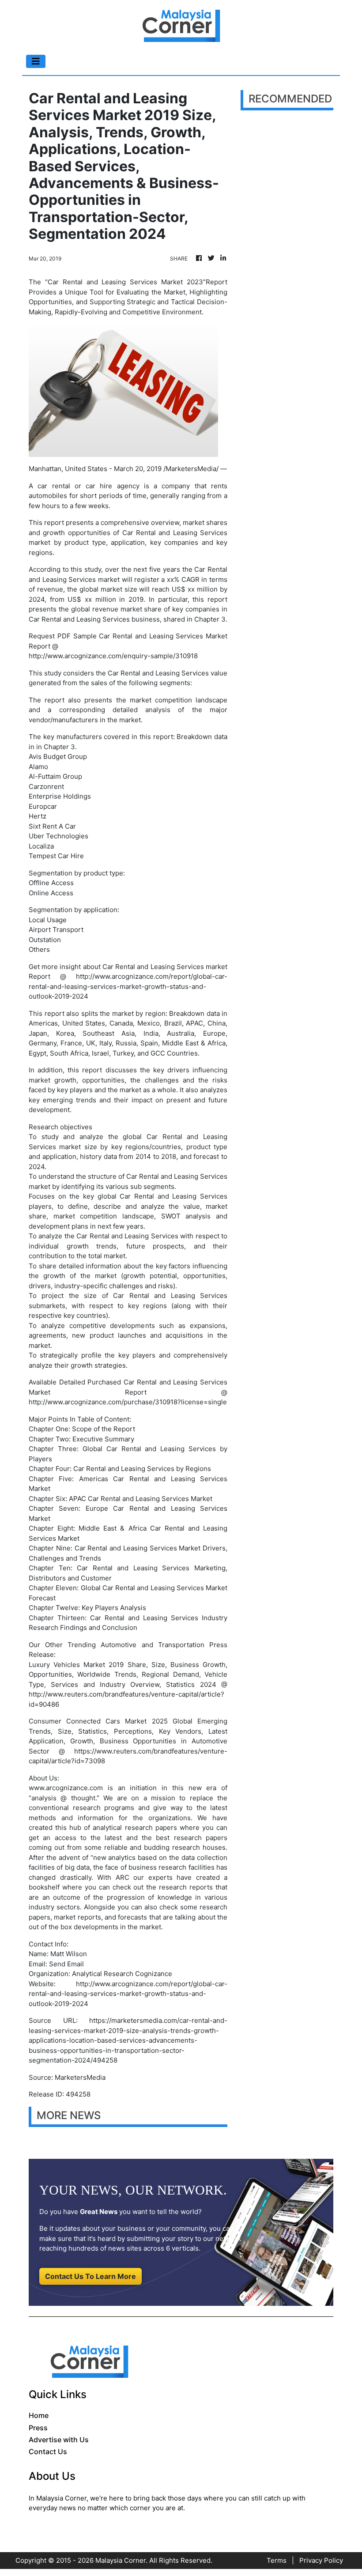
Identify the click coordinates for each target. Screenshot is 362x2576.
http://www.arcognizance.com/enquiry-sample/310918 (113, 656)
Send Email (66, 1964)
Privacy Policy (321, 2560)
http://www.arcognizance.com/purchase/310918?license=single (128, 1402)
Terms (277, 2560)
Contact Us (48, 2452)
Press (38, 2428)
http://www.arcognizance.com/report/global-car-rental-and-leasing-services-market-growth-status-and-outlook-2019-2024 (128, 986)
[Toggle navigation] (36, 61)
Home (39, 2415)
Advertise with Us (59, 2440)
